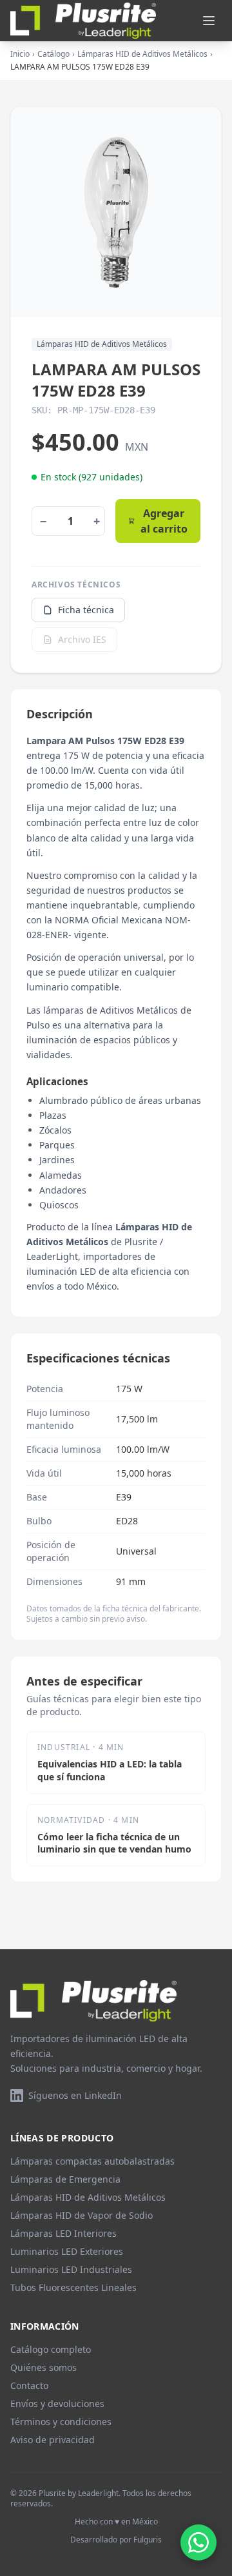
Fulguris (148, 2540)
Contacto (29, 2385)
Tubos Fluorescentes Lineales (73, 2287)
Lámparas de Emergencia (65, 2179)
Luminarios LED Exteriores (67, 2251)
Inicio (20, 54)
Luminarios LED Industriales (71, 2269)
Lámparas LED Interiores (63, 2233)
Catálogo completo (51, 2349)
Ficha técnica (86, 610)
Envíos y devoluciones (57, 2404)
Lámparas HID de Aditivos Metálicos (142, 54)
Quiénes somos (43, 2367)
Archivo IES (82, 639)
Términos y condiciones (61, 2422)
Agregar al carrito (164, 521)
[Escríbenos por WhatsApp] (198, 2542)
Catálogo (53, 54)
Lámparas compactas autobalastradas (92, 2161)
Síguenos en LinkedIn (75, 2095)
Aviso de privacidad (53, 2440)
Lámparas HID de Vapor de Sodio (82, 2215)
